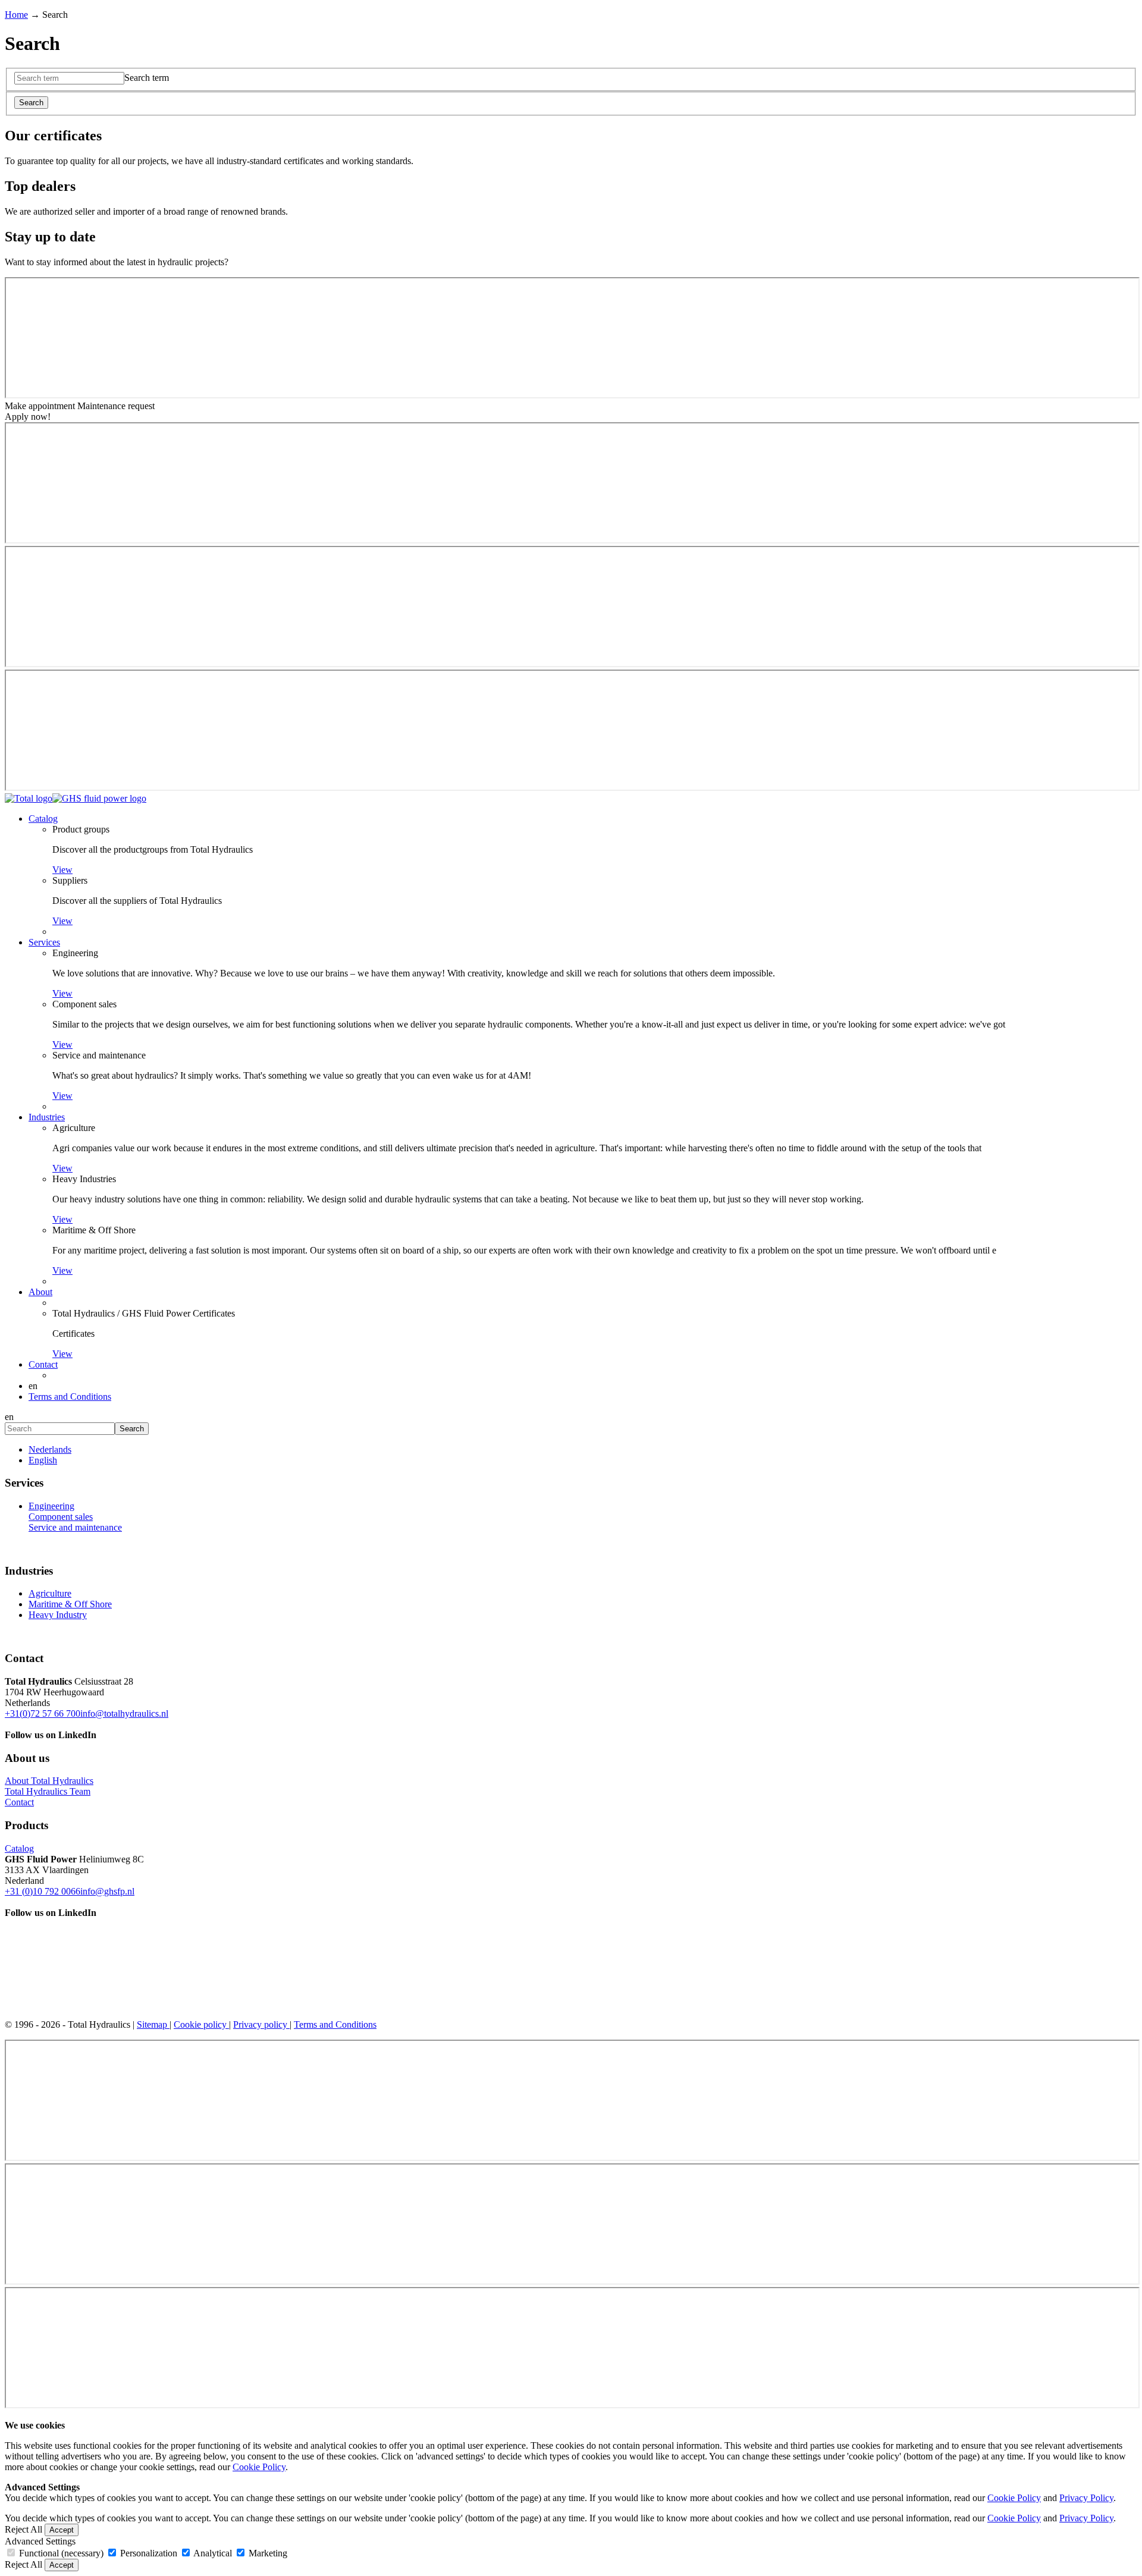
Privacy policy (261, 2024)
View (62, 870)
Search (31, 103)
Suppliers (70, 880)
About (40, 1292)
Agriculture (74, 1128)
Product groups (81, 829)
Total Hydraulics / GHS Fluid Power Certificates (144, 1313)
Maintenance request (116, 406)
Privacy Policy (1086, 2498)
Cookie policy (201, 2024)
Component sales (84, 1004)
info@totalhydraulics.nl (124, 1713)
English (43, 1460)
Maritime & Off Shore (94, 1230)
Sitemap (153, 2024)
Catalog (43, 819)
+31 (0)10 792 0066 (43, 1891)
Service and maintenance (99, 1055)
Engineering (75, 953)
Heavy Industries (84, 1179)
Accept (62, 2530)
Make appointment (41, 406)
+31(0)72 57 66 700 (43, 1713)
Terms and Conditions (70, 1397)
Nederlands (50, 1449)
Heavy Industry (58, 1615)
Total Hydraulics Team (48, 1791)
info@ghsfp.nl (107, 1891)
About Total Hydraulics (49, 1781)
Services (44, 942)
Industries (47, 1117)
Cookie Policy (259, 2467)
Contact (43, 1364)
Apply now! (28, 417)
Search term (147, 78)
